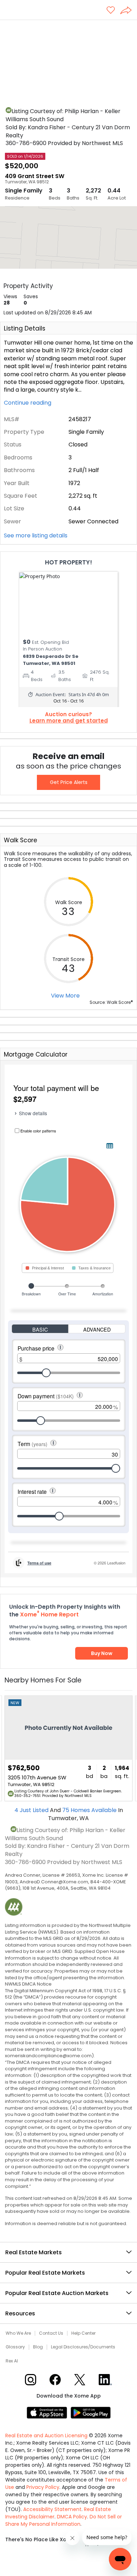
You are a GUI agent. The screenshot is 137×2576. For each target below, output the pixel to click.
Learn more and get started (69, 721)
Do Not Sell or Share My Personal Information (64, 2520)
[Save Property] (111, 11)
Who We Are (18, 2333)
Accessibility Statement (52, 2509)
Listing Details (25, 328)
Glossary (15, 2347)
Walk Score (21, 840)
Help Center (83, 2333)
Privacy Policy (43, 2487)
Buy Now (102, 1653)
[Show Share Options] (129, 11)
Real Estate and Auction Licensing (46, 2436)
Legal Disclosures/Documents (83, 2347)
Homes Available (90, 1810)
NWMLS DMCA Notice (28, 1984)
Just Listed (32, 1810)
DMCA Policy (72, 2517)
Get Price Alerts (69, 782)
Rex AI (12, 2361)
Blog (38, 2347)
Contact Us (51, 2333)
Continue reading (28, 403)
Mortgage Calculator (36, 1054)
